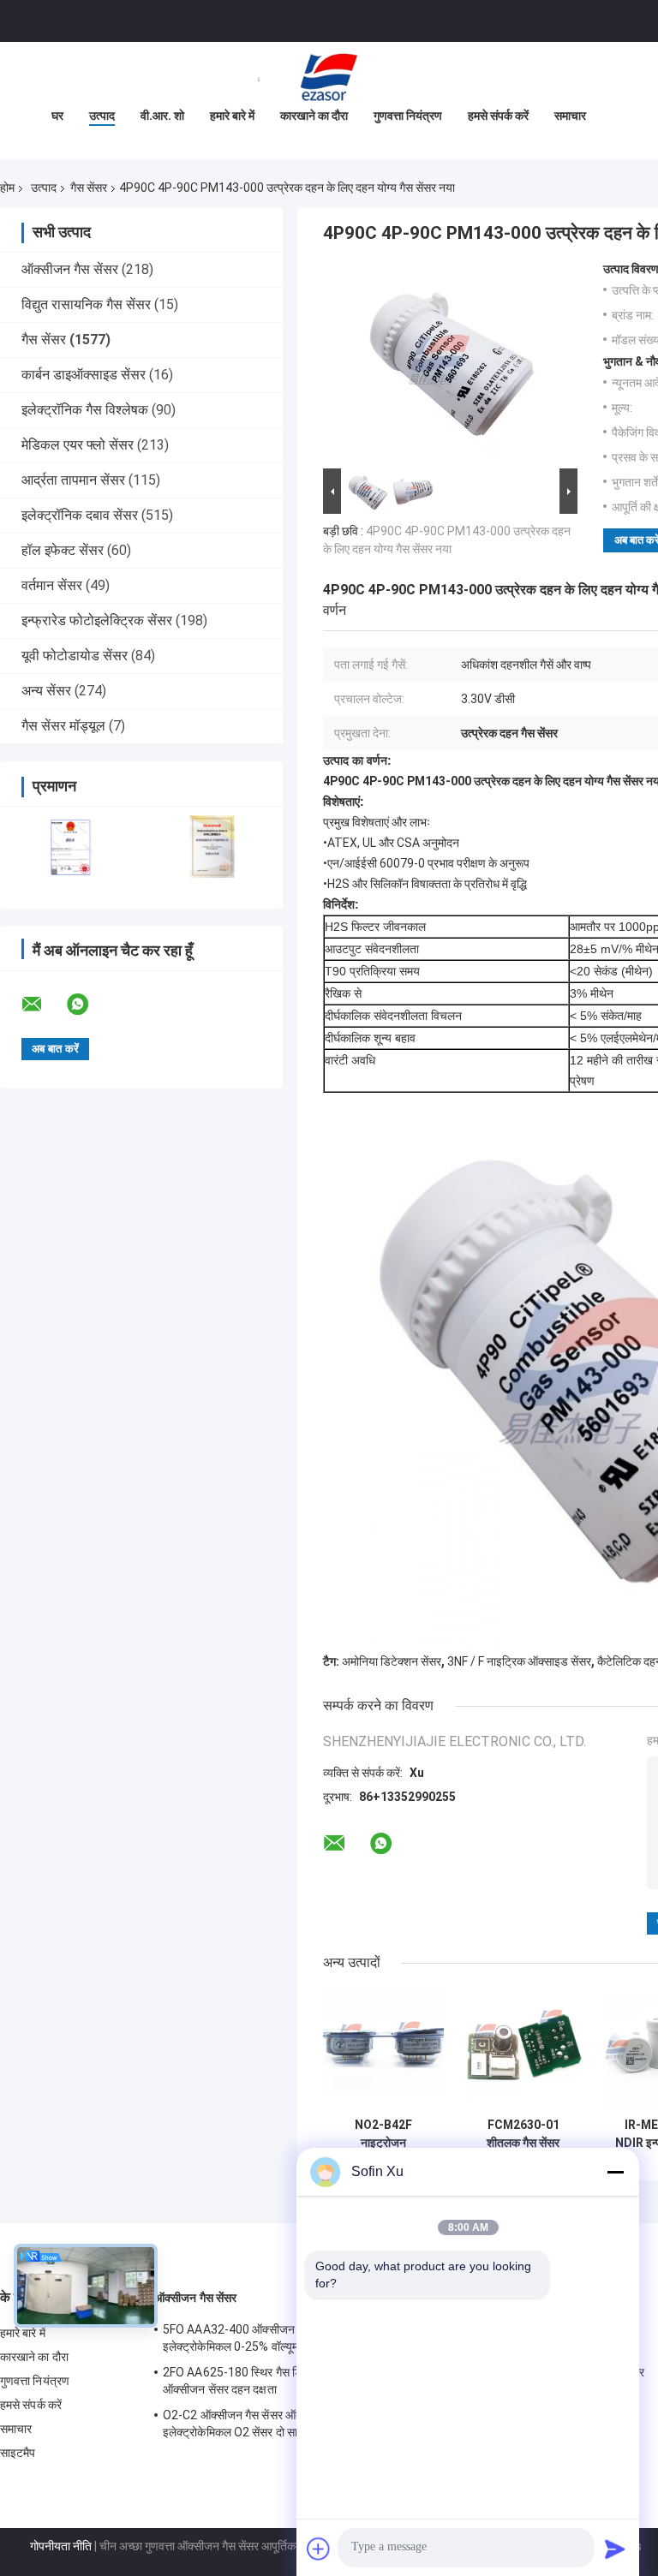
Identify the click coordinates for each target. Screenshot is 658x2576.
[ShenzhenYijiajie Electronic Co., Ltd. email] (43, 1005)
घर (57, 116)
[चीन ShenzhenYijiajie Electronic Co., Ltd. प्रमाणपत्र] (71, 847)
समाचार (570, 116)
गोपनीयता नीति (61, 2546)
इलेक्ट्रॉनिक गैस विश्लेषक (85, 410)
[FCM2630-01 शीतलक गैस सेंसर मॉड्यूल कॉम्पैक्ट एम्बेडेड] (523, 2049)
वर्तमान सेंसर (52, 585)
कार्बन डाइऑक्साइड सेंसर (84, 375)
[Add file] (319, 2549)
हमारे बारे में (232, 116)
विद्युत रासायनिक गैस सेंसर (86, 304)
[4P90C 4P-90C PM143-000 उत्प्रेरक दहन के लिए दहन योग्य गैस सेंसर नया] (443, 363)
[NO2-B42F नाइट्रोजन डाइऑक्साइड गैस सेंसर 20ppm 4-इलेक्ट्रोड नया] (383, 2049)
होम (7, 188)
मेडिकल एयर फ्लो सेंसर (78, 445)
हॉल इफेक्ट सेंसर (63, 550)
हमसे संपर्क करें (498, 116)
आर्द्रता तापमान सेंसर (73, 480)
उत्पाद (102, 116)
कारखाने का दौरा (314, 116)
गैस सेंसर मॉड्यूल (63, 726)
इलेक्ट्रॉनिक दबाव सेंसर (80, 515)
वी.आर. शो (162, 116)
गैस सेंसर (89, 188)
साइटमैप (18, 2453)
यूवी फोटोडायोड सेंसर (75, 656)
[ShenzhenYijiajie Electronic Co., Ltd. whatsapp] (88, 1005)
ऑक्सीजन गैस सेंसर (70, 269)
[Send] (615, 2549)
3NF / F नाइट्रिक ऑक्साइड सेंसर (519, 1661)
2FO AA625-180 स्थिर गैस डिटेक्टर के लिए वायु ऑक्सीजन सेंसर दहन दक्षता (269, 2381)
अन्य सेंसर (46, 691)
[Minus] (615, 2172)
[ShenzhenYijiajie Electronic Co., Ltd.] (329, 76)
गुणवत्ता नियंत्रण (408, 116)
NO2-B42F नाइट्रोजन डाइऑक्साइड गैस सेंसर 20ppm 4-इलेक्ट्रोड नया (384, 2134)
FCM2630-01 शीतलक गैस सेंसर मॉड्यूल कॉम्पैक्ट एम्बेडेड (523, 2134)
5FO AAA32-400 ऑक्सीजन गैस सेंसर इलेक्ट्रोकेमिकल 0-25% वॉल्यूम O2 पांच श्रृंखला (267, 2338)
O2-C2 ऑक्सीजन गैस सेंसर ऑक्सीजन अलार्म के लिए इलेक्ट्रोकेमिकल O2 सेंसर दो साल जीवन (274, 2424)
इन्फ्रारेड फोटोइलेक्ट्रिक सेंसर (97, 620)
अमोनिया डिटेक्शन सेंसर (392, 1661)
